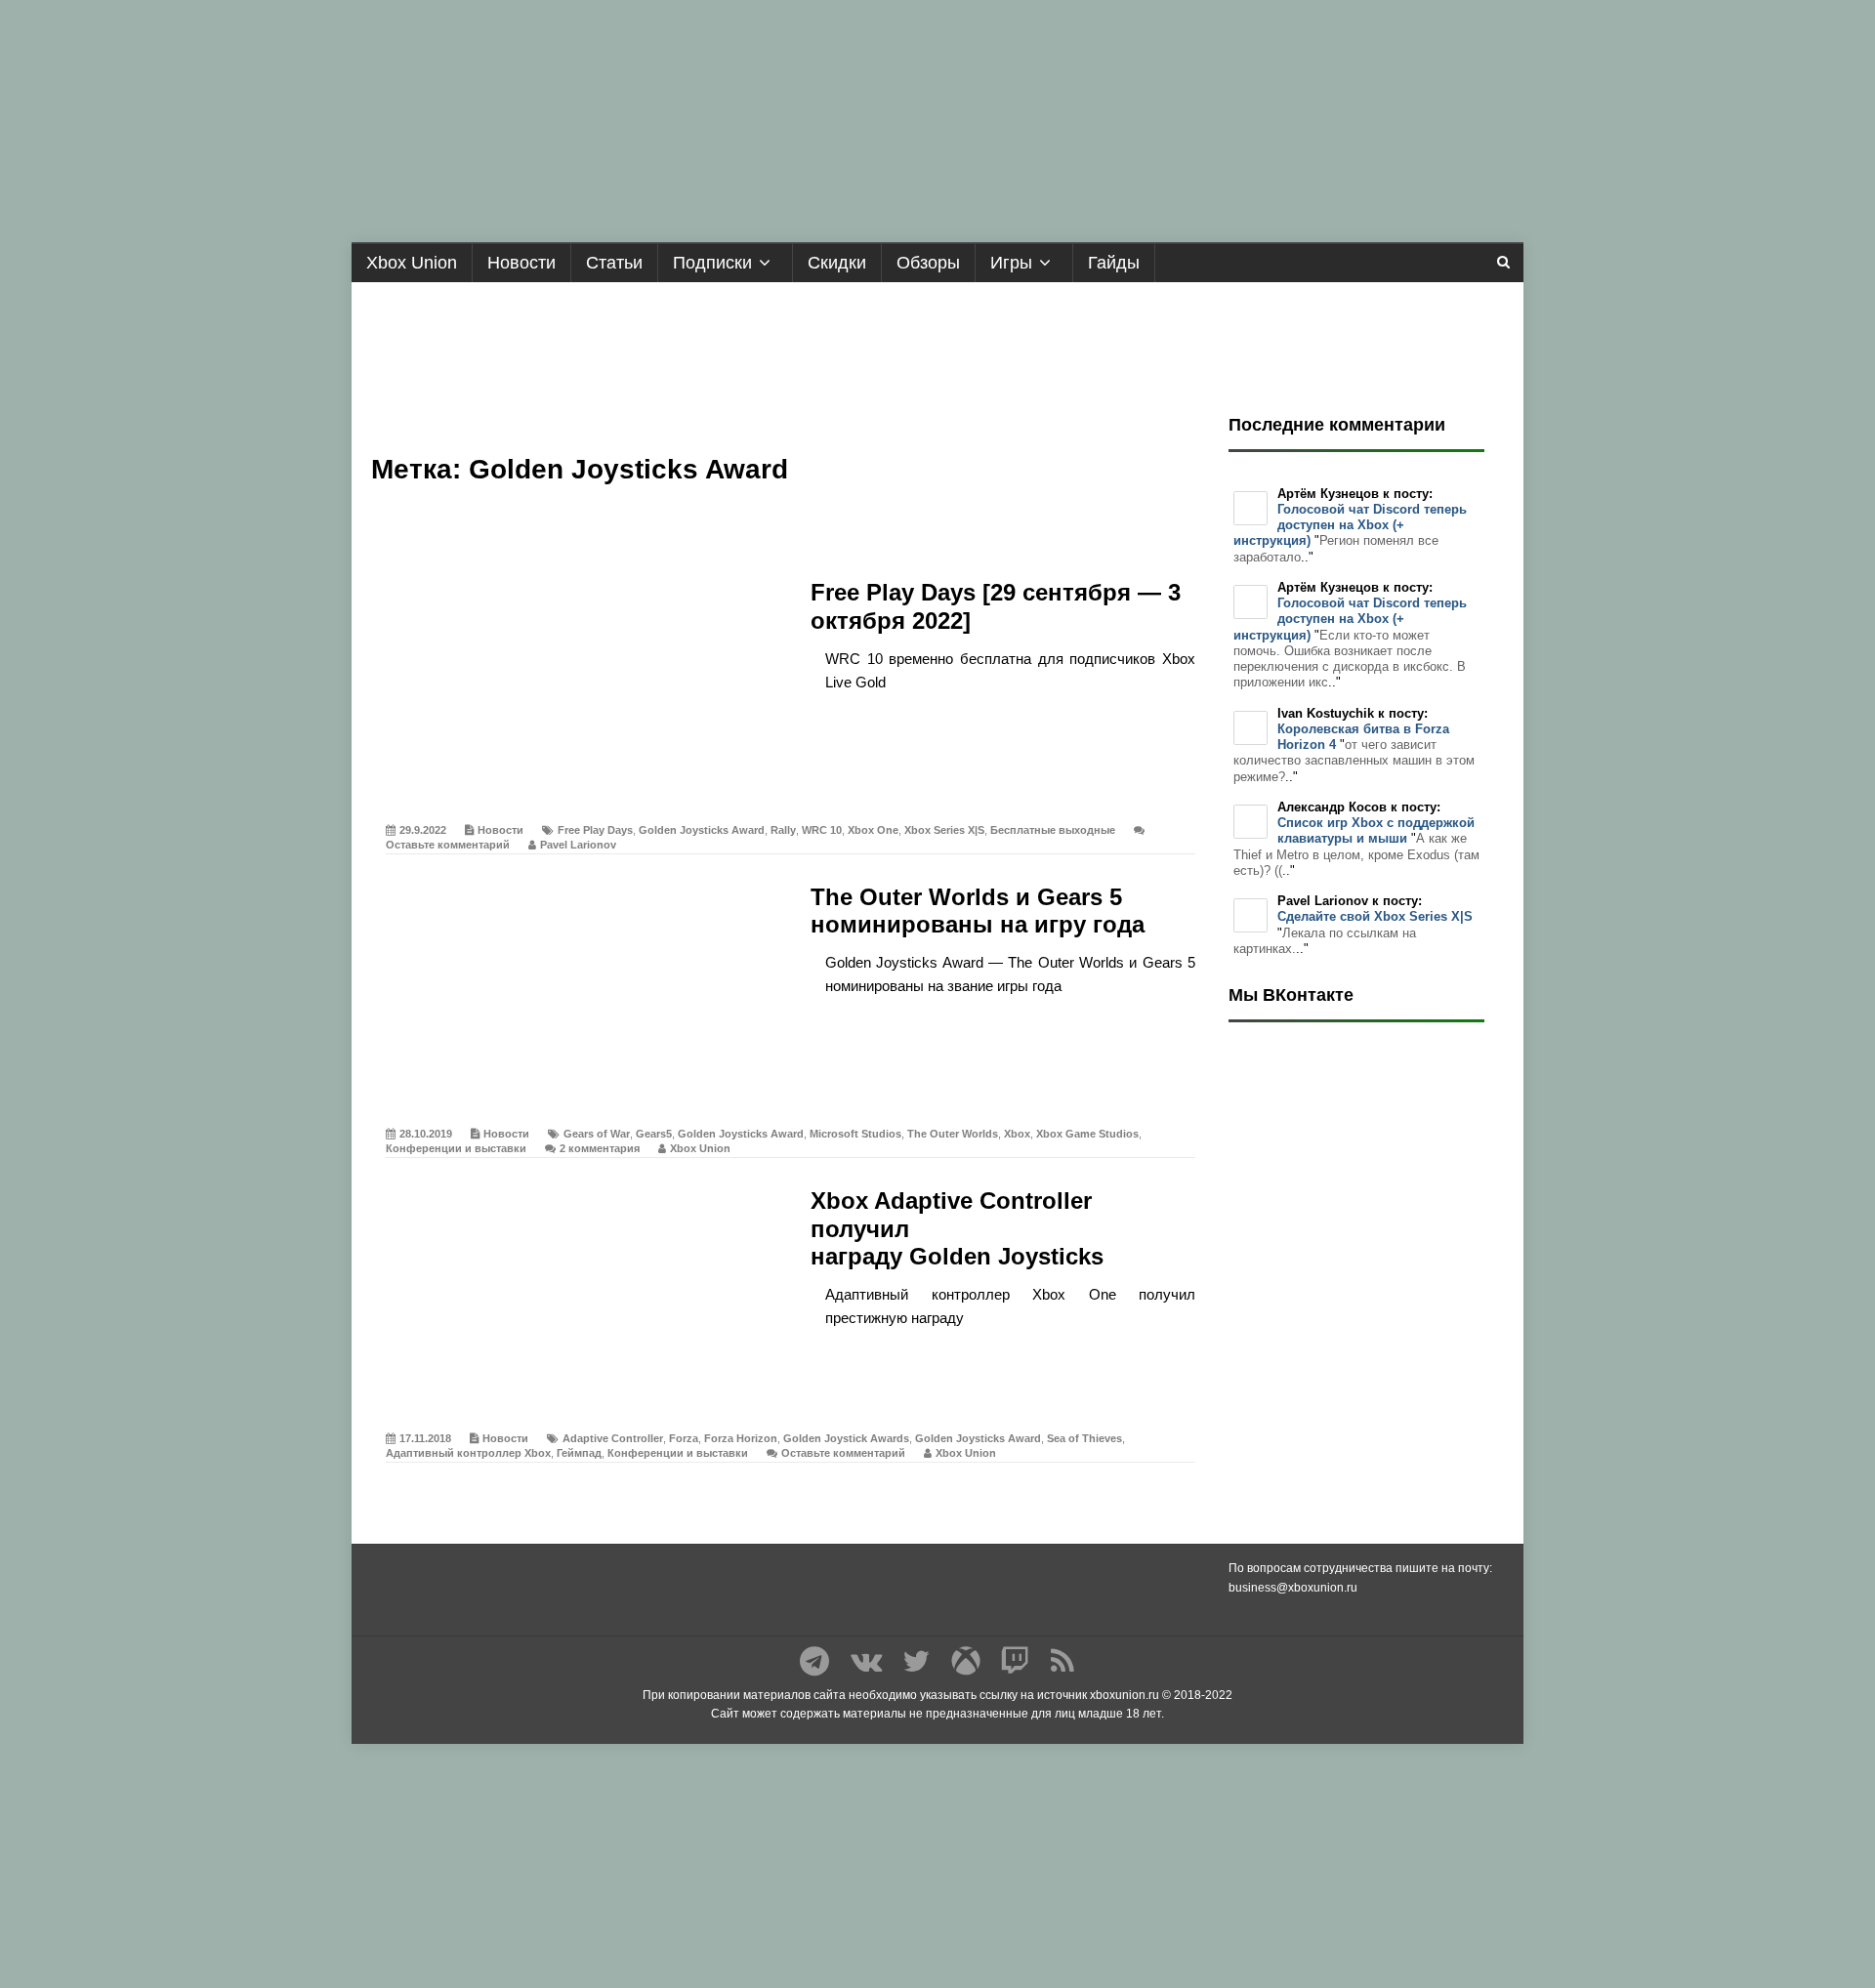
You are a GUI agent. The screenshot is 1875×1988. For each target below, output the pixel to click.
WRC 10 (822, 830)
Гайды (1114, 263)
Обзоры (928, 263)
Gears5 (654, 1134)
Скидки (837, 263)
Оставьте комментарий (448, 845)
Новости (521, 263)
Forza (684, 1438)
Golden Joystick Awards (846, 1438)
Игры (1011, 263)
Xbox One (873, 830)
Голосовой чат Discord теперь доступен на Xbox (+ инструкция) (1350, 525)
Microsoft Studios (855, 1134)
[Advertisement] (937, 341)
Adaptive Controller (613, 1438)
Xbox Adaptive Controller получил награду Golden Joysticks (957, 1229)
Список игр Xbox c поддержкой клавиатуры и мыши (1376, 830)
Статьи (614, 263)
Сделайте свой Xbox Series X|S (1375, 916)
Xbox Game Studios (1087, 1134)
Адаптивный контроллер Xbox (468, 1453)
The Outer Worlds (953, 1134)
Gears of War (597, 1134)
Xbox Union (412, 263)
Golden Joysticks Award (702, 830)
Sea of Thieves (1084, 1438)
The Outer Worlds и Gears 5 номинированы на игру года (978, 911)
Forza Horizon (741, 1438)
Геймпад (579, 1453)
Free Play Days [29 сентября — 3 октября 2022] (996, 606)
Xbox (1017, 1134)
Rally (783, 830)
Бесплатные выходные (1053, 830)
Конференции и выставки (456, 1148)
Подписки (712, 263)
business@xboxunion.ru (1293, 1588)
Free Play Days (595, 830)
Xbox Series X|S (944, 830)
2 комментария (600, 1148)
